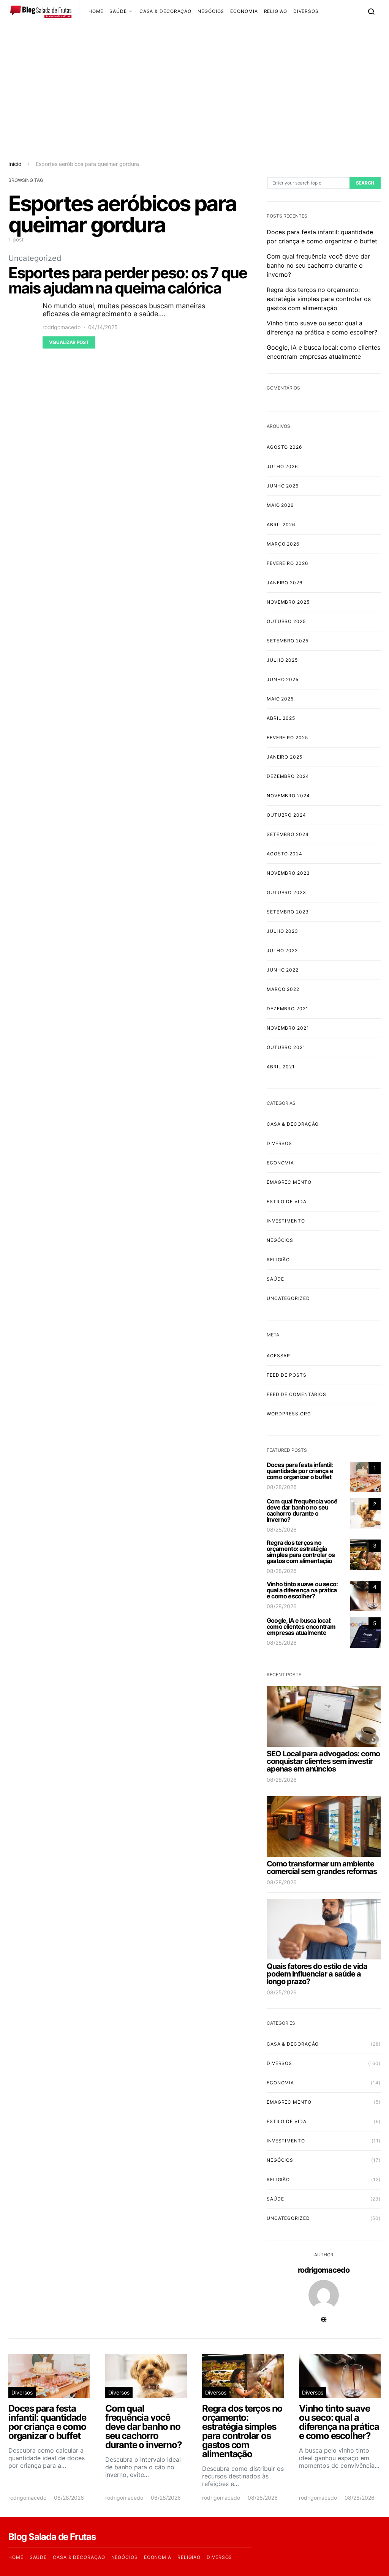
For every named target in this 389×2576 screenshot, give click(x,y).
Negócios (211, 11)
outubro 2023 (286, 892)
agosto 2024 (285, 854)
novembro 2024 (288, 796)
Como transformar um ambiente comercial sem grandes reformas (322, 1868)
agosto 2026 (284, 447)
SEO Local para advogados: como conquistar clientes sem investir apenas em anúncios (323, 1761)
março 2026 (283, 544)
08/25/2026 (282, 1992)
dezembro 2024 (288, 776)
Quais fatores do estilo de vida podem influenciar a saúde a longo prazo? (317, 1974)
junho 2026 (283, 486)
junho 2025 (283, 679)
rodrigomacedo (62, 327)
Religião (276, 11)
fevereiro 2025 (287, 737)
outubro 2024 (286, 815)
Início (15, 164)
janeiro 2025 (285, 757)
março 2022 (283, 989)
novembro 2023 (288, 873)
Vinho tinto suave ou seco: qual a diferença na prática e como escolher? (302, 1590)
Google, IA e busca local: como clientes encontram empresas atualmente (301, 1626)
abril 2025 (281, 718)
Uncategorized (35, 258)
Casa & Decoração (165, 11)
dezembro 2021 (288, 1009)
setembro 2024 (288, 834)
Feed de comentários (296, 1394)
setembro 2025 (288, 641)
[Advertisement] (194, 91)
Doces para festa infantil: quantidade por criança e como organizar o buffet (300, 1471)
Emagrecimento (289, 1182)
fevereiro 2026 (287, 563)
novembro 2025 (288, 602)
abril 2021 (281, 1067)
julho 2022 (282, 950)
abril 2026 (281, 525)
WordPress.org (289, 1414)
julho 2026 (282, 466)
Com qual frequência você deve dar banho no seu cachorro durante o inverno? (318, 265)
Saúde (118, 11)
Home (96, 11)
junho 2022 (283, 970)
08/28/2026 (282, 1487)
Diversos (306, 11)
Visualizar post (69, 342)
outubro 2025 (286, 621)
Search (365, 183)
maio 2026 (280, 505)
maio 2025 (280, 699)
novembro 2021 (288, 1028)
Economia (244, 11)
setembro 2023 (288, 912)
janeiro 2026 (285, 583)
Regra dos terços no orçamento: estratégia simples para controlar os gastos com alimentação (319, 299)
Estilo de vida (287, 1201)
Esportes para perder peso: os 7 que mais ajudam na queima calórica (128, 280)
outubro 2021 (286, 1047)
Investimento (286, 1221)
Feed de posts (287, 1375)
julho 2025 (282, 660)
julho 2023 (282, 931)
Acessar (278, 1356)
